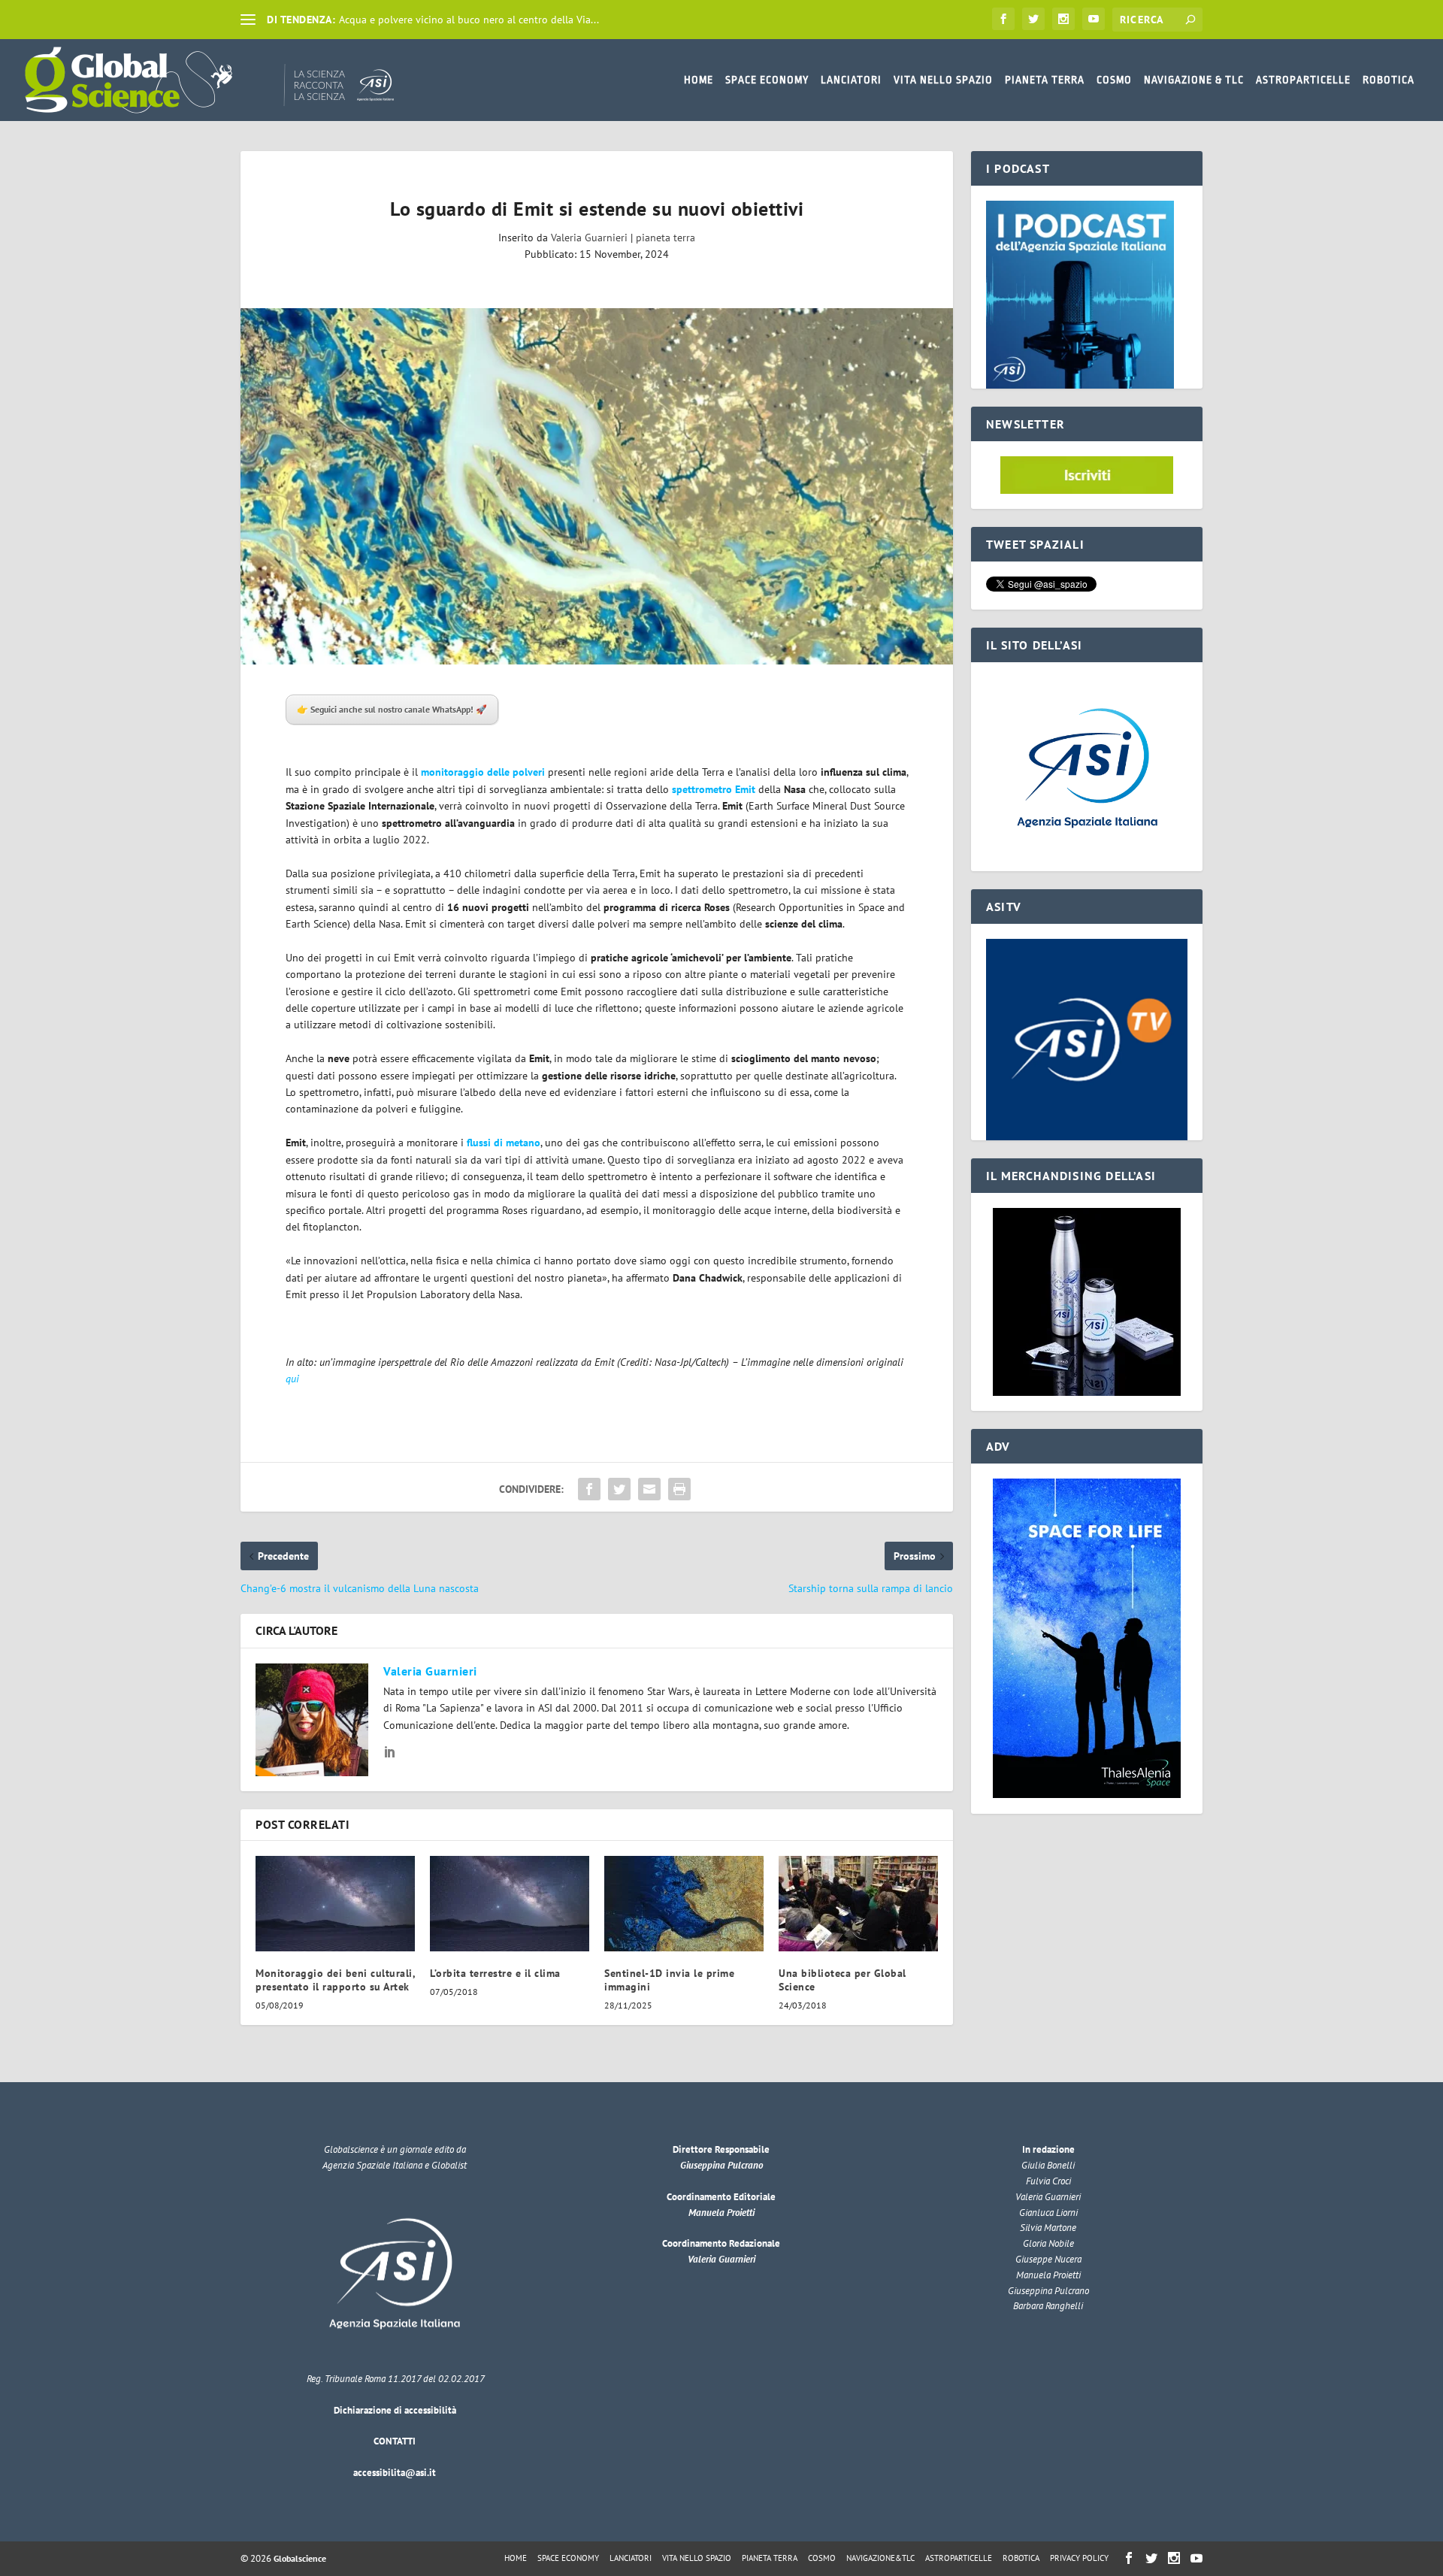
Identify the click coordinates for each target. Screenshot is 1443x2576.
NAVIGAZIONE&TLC (880, 2558)
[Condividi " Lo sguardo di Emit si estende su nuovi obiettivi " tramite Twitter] (619, 1489)
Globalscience (300, 2558)
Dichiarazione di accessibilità (395, 2410)
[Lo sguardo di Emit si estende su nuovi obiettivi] (597, 486)
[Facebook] (1003, 19)
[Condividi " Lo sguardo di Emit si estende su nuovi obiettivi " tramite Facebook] (589, 1489)
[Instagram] (1063, 19)
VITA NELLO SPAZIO (943, 80)
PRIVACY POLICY (1079, 2558)
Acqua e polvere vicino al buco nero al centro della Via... (469, 20)
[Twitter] (1033, 19)
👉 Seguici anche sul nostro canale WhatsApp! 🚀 (392, 709)
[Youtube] (1094, 19)
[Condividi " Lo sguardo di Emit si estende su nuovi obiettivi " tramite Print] (679, 1489)
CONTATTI (395, 2441)
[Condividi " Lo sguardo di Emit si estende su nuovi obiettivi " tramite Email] (649, 1489)
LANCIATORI (851, 80)
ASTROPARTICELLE (1303, 80)
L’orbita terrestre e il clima (495, 1973)
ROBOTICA (1389, 80)
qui (292, 1379)
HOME (699, 80)
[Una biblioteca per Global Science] (858, 1904)
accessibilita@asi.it (395, 2473)
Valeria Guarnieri (589, 238)
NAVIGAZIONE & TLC (1194, 80)
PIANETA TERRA (1045, 80)
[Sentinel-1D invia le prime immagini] (684, 1904)
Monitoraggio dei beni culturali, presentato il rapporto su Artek (335, 1980)
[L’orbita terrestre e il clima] (510, 1904)
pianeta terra (666, 238)
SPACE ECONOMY (767, 80)
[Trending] (248, 20)
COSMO (1114, 80)
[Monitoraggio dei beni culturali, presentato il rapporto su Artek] (335, 1904)
